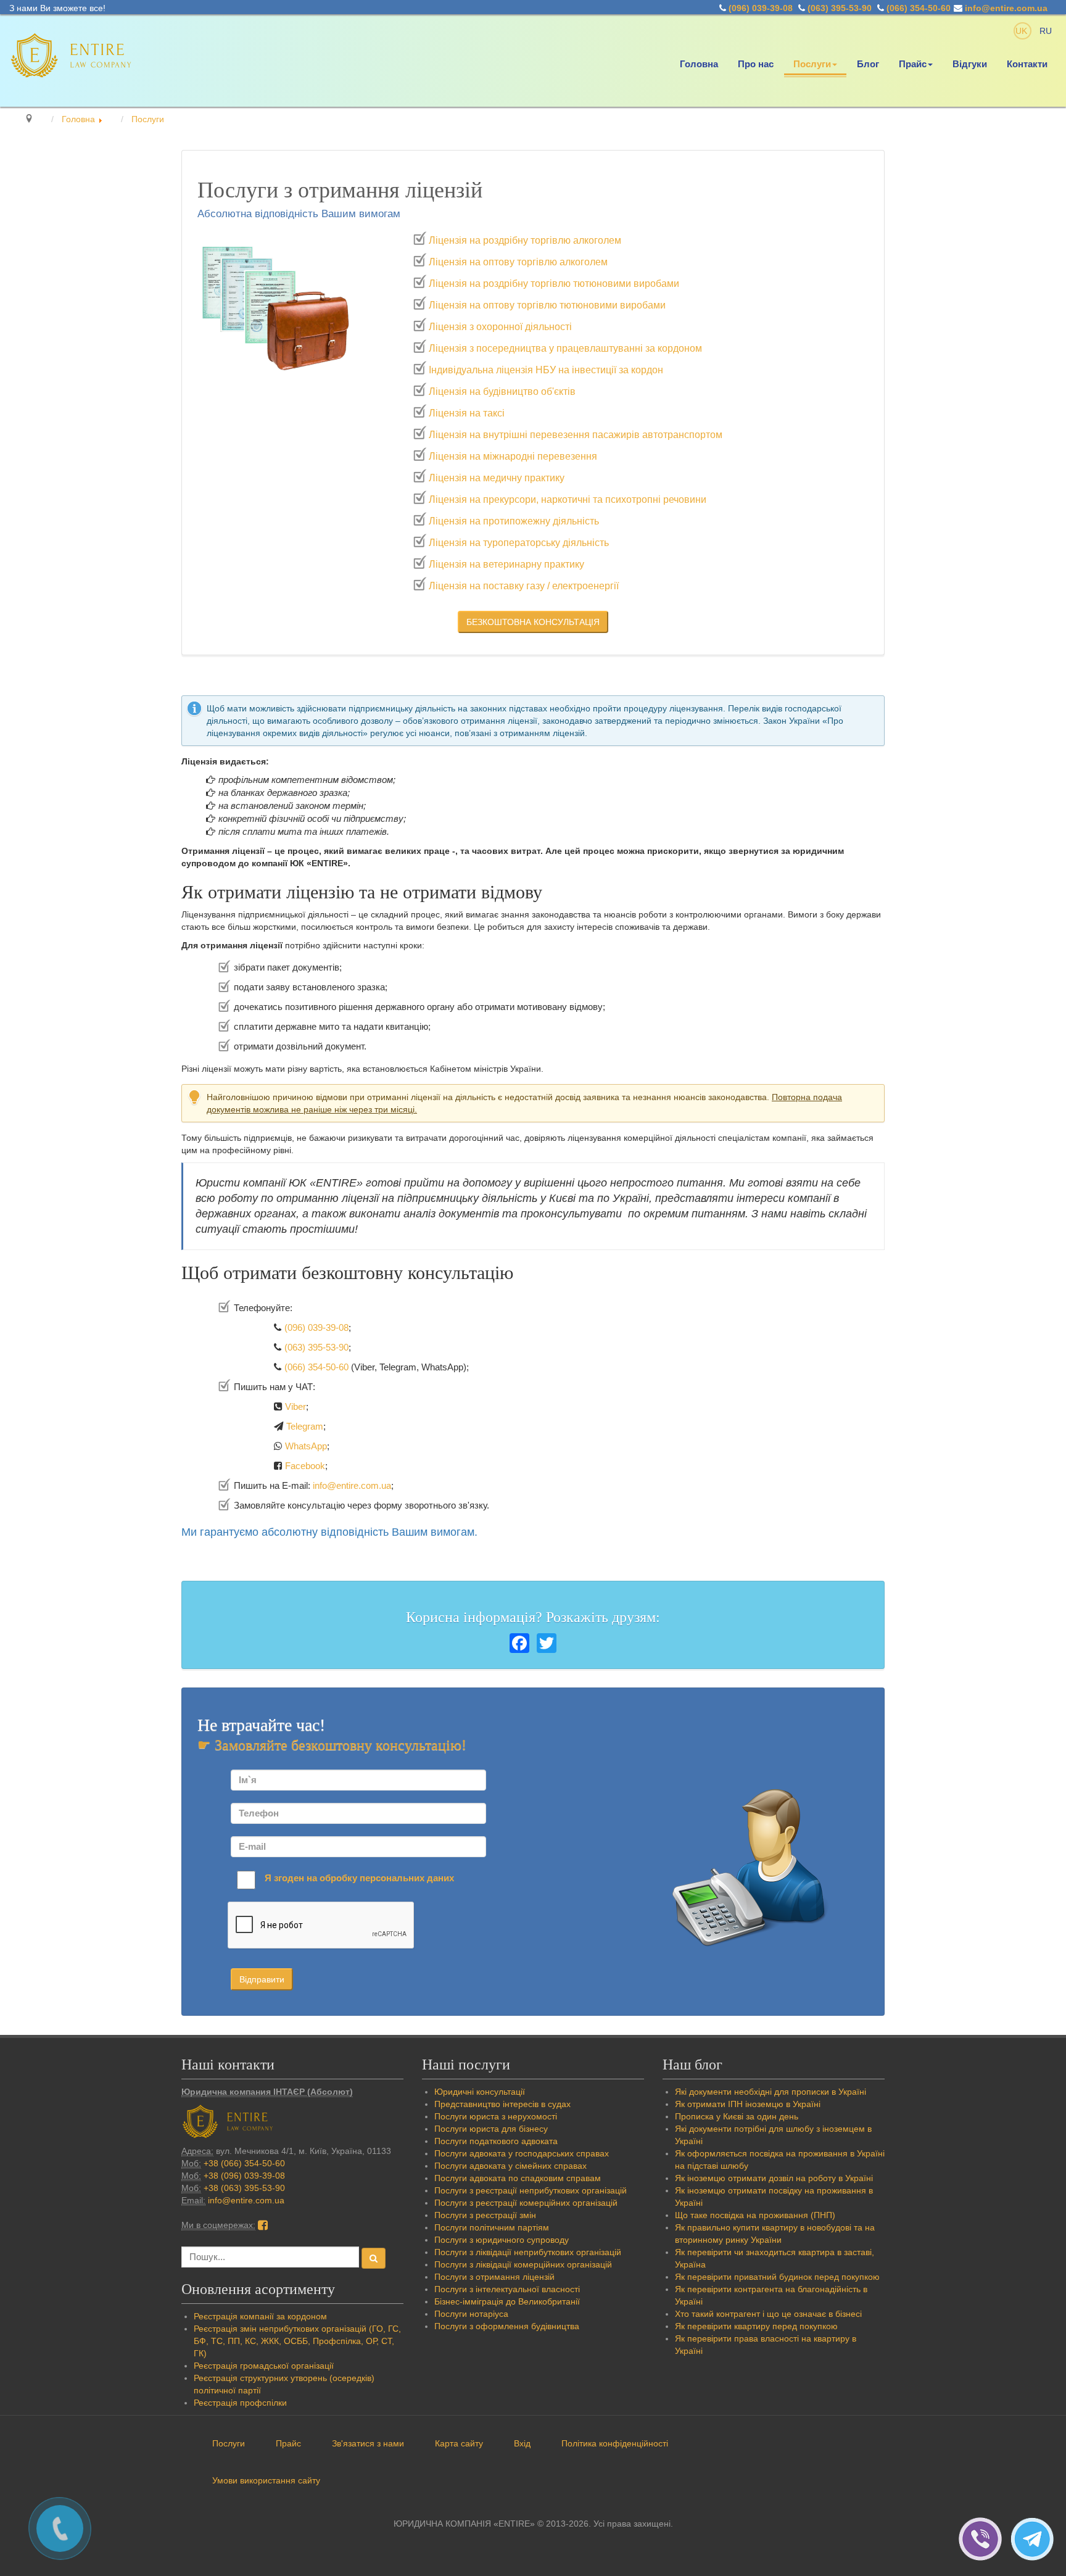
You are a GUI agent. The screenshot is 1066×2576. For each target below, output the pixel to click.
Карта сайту (459, 2443)
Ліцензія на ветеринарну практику (506, 564)
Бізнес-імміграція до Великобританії (507, 2301)
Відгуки (970, 64)
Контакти (1027, 64)
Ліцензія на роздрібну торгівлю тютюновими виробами (554, 284)
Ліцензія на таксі (467, 413)
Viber (295, 1406)
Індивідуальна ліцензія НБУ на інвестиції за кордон (546, 370)
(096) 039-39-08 (761, 8)
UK (1023, 31)
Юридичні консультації (480, 2092)
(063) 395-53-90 (840, 8)
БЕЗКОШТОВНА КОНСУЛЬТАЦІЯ (533, 622)
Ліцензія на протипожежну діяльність (514, 521)
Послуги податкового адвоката (496, 2141)
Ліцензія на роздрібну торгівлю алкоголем (525, 240)
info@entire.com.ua (1006, 8)
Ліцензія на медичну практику (497, 478)
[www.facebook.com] (263, 2225)
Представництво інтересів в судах (502, 2104)
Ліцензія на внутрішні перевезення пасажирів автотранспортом (576, 435)
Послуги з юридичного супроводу (502, 2240)
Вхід (522, 2443)
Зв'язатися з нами (368, 2443)
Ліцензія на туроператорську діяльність (519, 543)
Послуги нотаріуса (471, 2314)
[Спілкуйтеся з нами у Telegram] (1035, 2538)
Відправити (262, 1979)
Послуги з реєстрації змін (485, 2215)
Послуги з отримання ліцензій (494, 2277)
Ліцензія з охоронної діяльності (500, 327)
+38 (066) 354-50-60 (244, 2163)
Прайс (913, 64)
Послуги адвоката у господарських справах (522, 2153)
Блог (868, 64)
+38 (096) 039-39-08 (244, 2176)
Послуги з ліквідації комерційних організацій (523, 2264)
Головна (699, 64)
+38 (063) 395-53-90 (244, 2188)
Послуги (812, 64)
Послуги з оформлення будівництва (507, 2326)
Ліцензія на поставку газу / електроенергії (524, 586)
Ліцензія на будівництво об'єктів (502, 391)
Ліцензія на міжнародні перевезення (513, 456)
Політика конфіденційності (615, 2443)
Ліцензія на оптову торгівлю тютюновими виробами (547, 305)
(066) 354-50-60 (919, 8)
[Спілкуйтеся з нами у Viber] (985, 2538)
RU (1046, 31)
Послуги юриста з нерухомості (496, 2116)
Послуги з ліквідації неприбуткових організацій (528, 2252)
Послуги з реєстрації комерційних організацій (526, 2203)
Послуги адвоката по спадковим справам (518, 2178)
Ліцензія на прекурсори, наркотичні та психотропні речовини (568, 499)
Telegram (305, 1426)
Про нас (756, 64)
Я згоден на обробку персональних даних (359, 1878)
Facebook (305, 1466)
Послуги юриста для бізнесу (491, 2129)
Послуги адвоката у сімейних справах (510, 2166)
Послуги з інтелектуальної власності (507, 2289)
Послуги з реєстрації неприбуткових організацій (531, 2190)
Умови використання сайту (266, 2480)
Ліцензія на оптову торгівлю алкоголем (518, 262)
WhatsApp (306, 1446)
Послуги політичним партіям (492, 2227)
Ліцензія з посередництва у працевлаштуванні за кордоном (565, 348)
